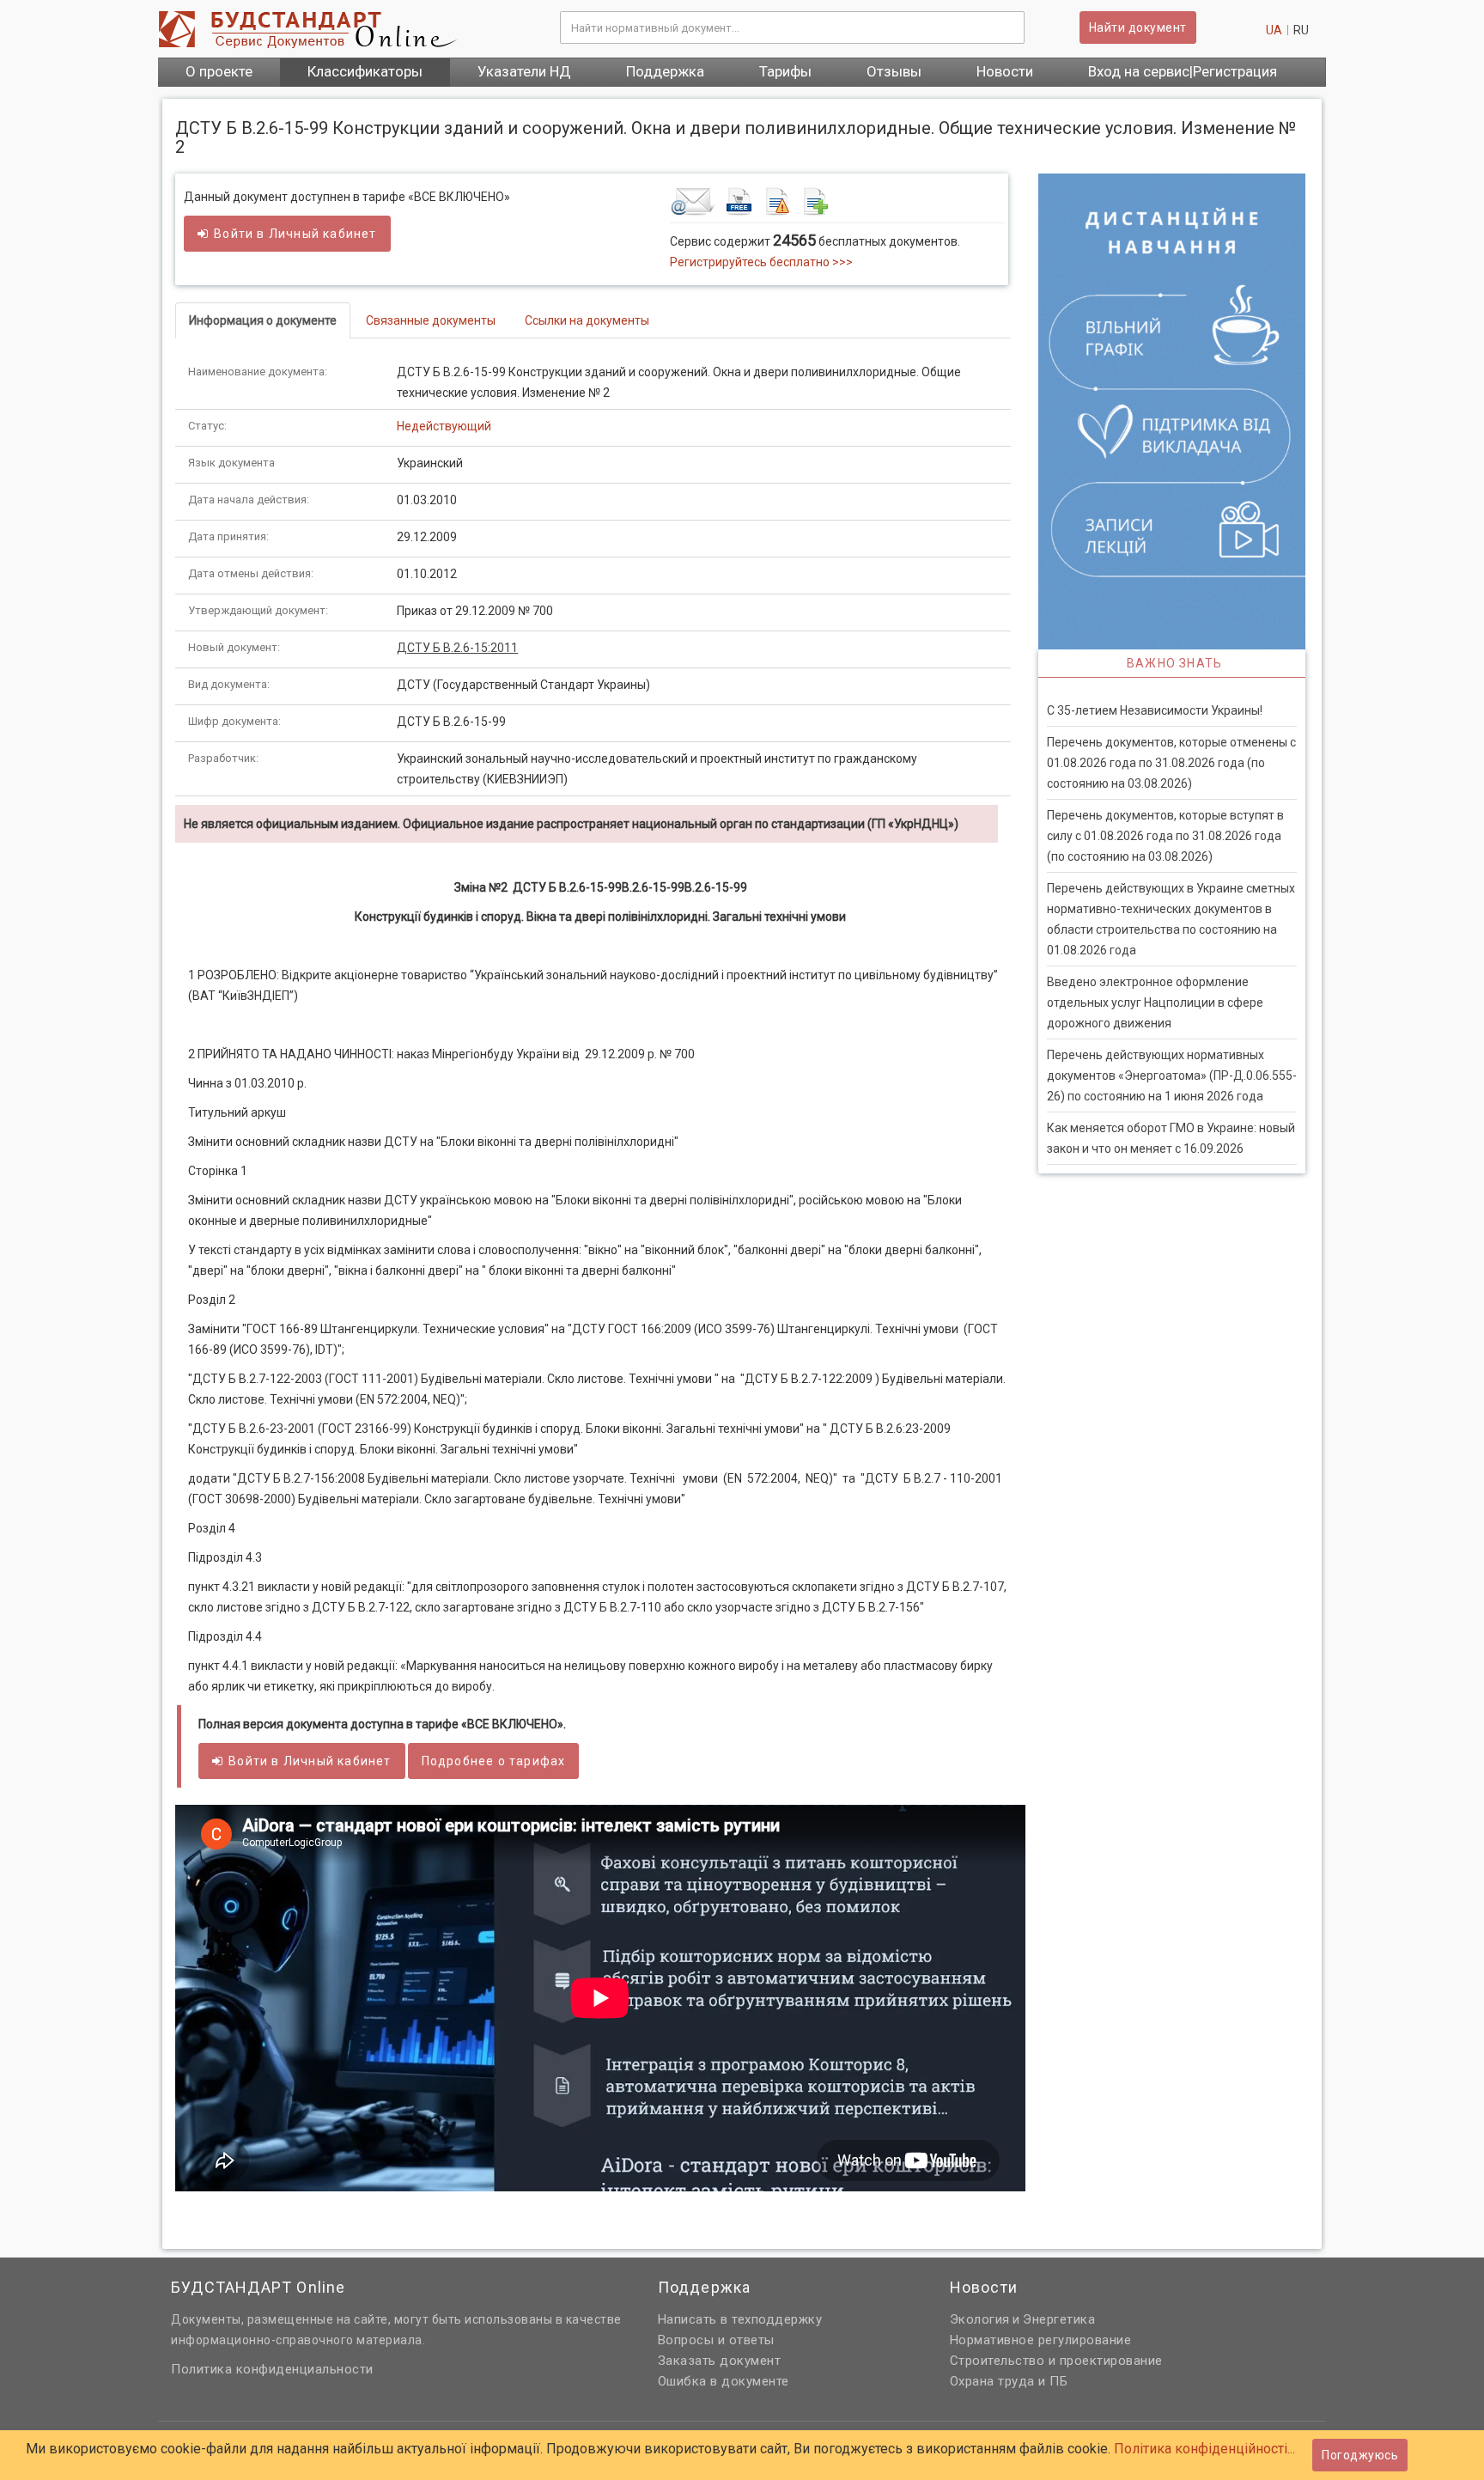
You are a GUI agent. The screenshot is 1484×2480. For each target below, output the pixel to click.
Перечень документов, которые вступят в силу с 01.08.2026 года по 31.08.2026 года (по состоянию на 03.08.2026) (1165, 836)
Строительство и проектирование (1056, 2361)
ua (1274, 30)
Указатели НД (524, 71)
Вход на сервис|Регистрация (1183, 71)
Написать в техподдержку (740, 2319)
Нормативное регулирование (1041, 2340)
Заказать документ (720, 2361)
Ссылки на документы (587, 320)
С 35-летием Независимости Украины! (1155, 710)
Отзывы (894, 71)
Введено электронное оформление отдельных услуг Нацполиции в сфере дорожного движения (1155, 1002)
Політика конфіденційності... (1204, 2449)
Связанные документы (431, 320)
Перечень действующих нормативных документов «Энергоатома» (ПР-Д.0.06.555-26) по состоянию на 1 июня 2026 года (1172, 1075)
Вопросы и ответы (716, 2340)
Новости (1005, 71)
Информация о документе (263, 320)
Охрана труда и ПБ (1009, 2381)
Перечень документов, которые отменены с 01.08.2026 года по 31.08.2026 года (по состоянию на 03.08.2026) (1171, 763)
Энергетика (1059, 2319)
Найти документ (1138, 27)
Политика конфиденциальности (272, 2369)
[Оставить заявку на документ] (837, 201)
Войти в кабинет (295, 234)
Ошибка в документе (724, 2381)
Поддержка (665, 71)
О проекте (219, 71)
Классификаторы (365, 71)
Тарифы (785, 71)
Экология (980, 2319)
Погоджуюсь (1360, 2455)
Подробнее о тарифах (494, 1761)
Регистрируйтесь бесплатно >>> (761, 262)
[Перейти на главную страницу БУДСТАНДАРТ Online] (346, 29)
